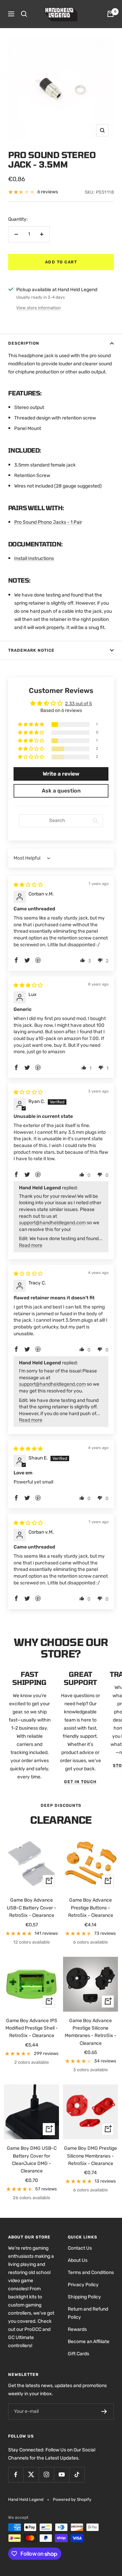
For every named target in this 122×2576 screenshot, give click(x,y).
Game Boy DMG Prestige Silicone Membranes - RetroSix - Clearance (90, 2156)
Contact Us (80, 2248)
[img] (28, 885)
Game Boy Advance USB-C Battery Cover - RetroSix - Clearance (32, 1908)
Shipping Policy (84, 2297)
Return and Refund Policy (88, 2313)
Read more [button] (31, 1245)
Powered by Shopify (72, 2499)
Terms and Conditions (91, 2272)
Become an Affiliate (89, 2342)
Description (24, 343)
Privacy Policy (83, 2285)
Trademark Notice (31, 650)
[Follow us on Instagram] (46, 2475)
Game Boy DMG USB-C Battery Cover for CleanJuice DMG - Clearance (32, 2160)
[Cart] (110, 14)
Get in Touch (80, 1782)
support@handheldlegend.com (52, 1223)
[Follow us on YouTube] (62, 2475)
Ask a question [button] (61, 791)
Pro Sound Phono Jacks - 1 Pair (48, 522)
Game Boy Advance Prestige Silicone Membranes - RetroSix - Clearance (91, 2032)
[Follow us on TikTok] (77, 2475)
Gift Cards (78, 2354)
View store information (38, 308)
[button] (32, 725)
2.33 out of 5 (78, 704)
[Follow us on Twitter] (31, 2475)
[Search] (24, 14)
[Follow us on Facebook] (16, 2475)
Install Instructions (34, 558)
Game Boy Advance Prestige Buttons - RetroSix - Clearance (91, 1908)
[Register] (104, 2411)
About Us (78, 2260)
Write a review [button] (61, 774)
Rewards (77, 2329)
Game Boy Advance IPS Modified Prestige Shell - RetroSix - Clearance (32, 2028)
